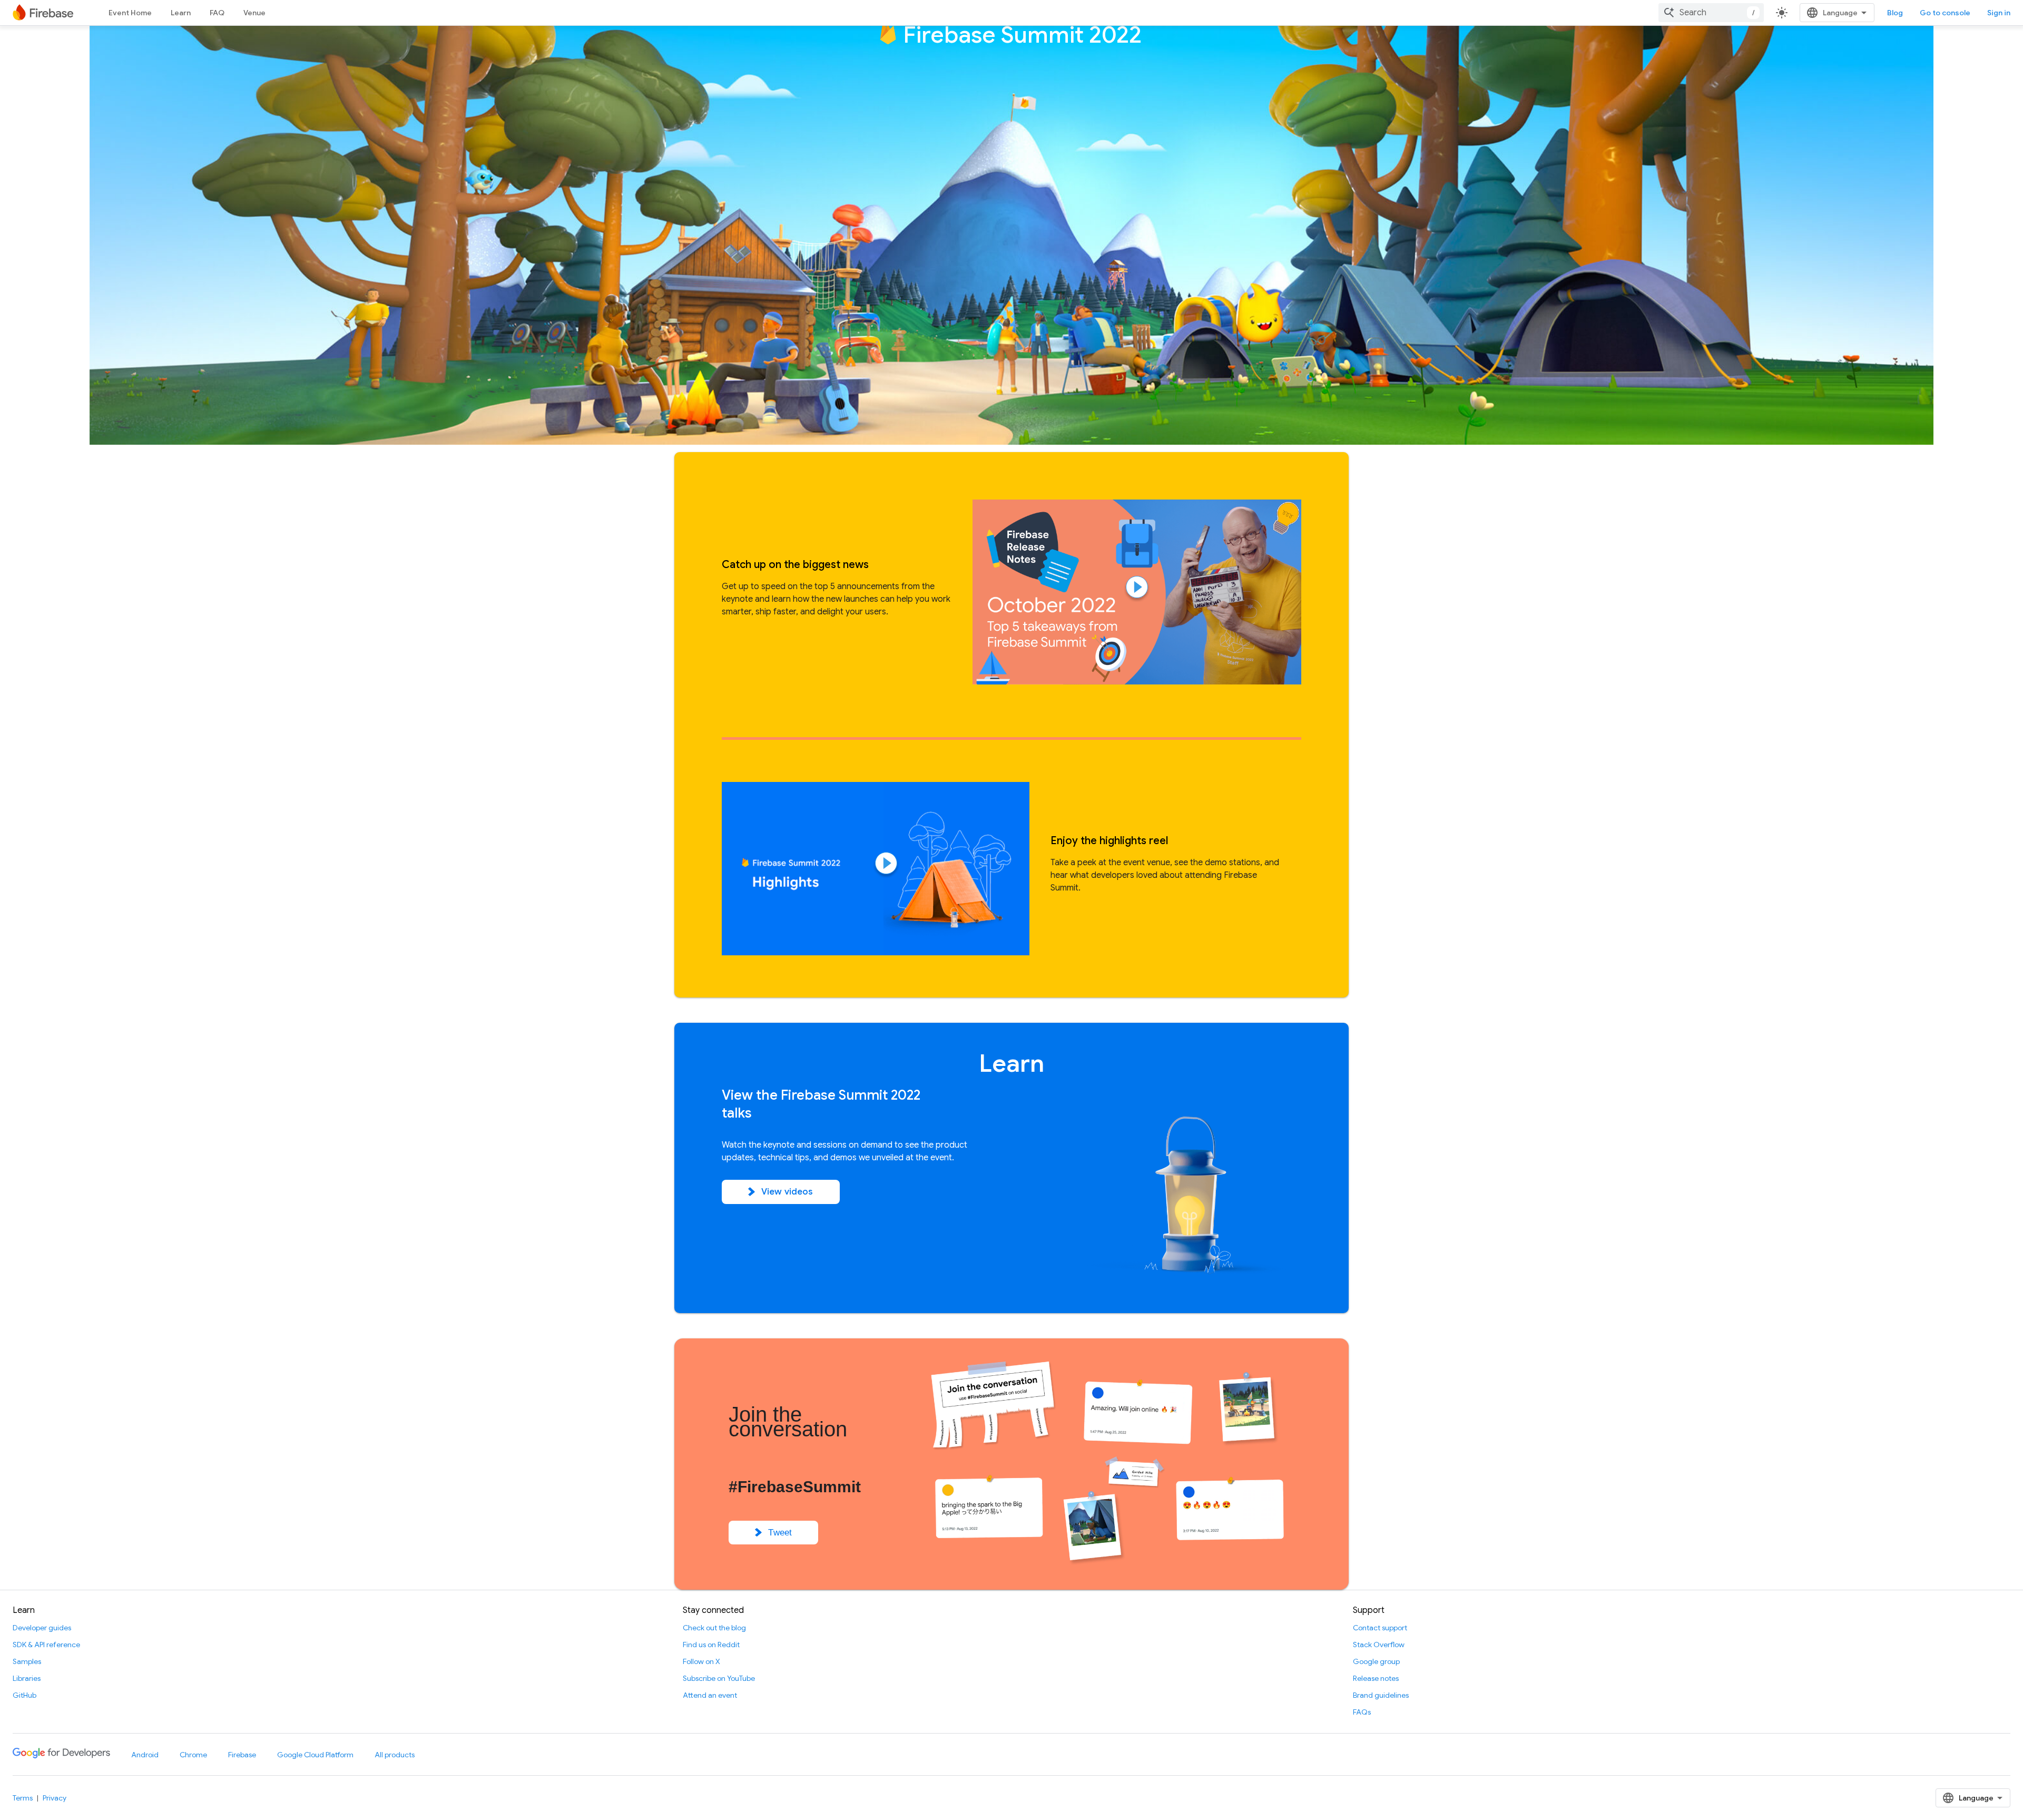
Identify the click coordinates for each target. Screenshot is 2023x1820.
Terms (23, 1798)
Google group (1376, 1661)
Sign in (1999, 13)
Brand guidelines (1381, 1695)
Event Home (130, 13)
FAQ (217, 13)
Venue (254, 13)
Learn (181, 13)
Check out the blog (714, 1628)
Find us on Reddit (711, 1645)
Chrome (193, 1755)
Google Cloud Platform (315, 1755)
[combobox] (1711, 13)
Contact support (1380, 1628)
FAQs (1362, 1712)
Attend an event (710, 1695)
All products (395, 1755)
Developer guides (42, 1628)
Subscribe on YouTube (719, 1678)
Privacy (55, 1798)
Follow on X (701, 1661)
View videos (787, 1192)
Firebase (242, 1755)
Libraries (27, 1678)
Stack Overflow (1379, 1645)
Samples (27, 1661)
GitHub (24, 1695)
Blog (1895, 13)
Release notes (1376, 1678)
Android (145, 1755)
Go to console (1945, 13)
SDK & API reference (46, 1645)
